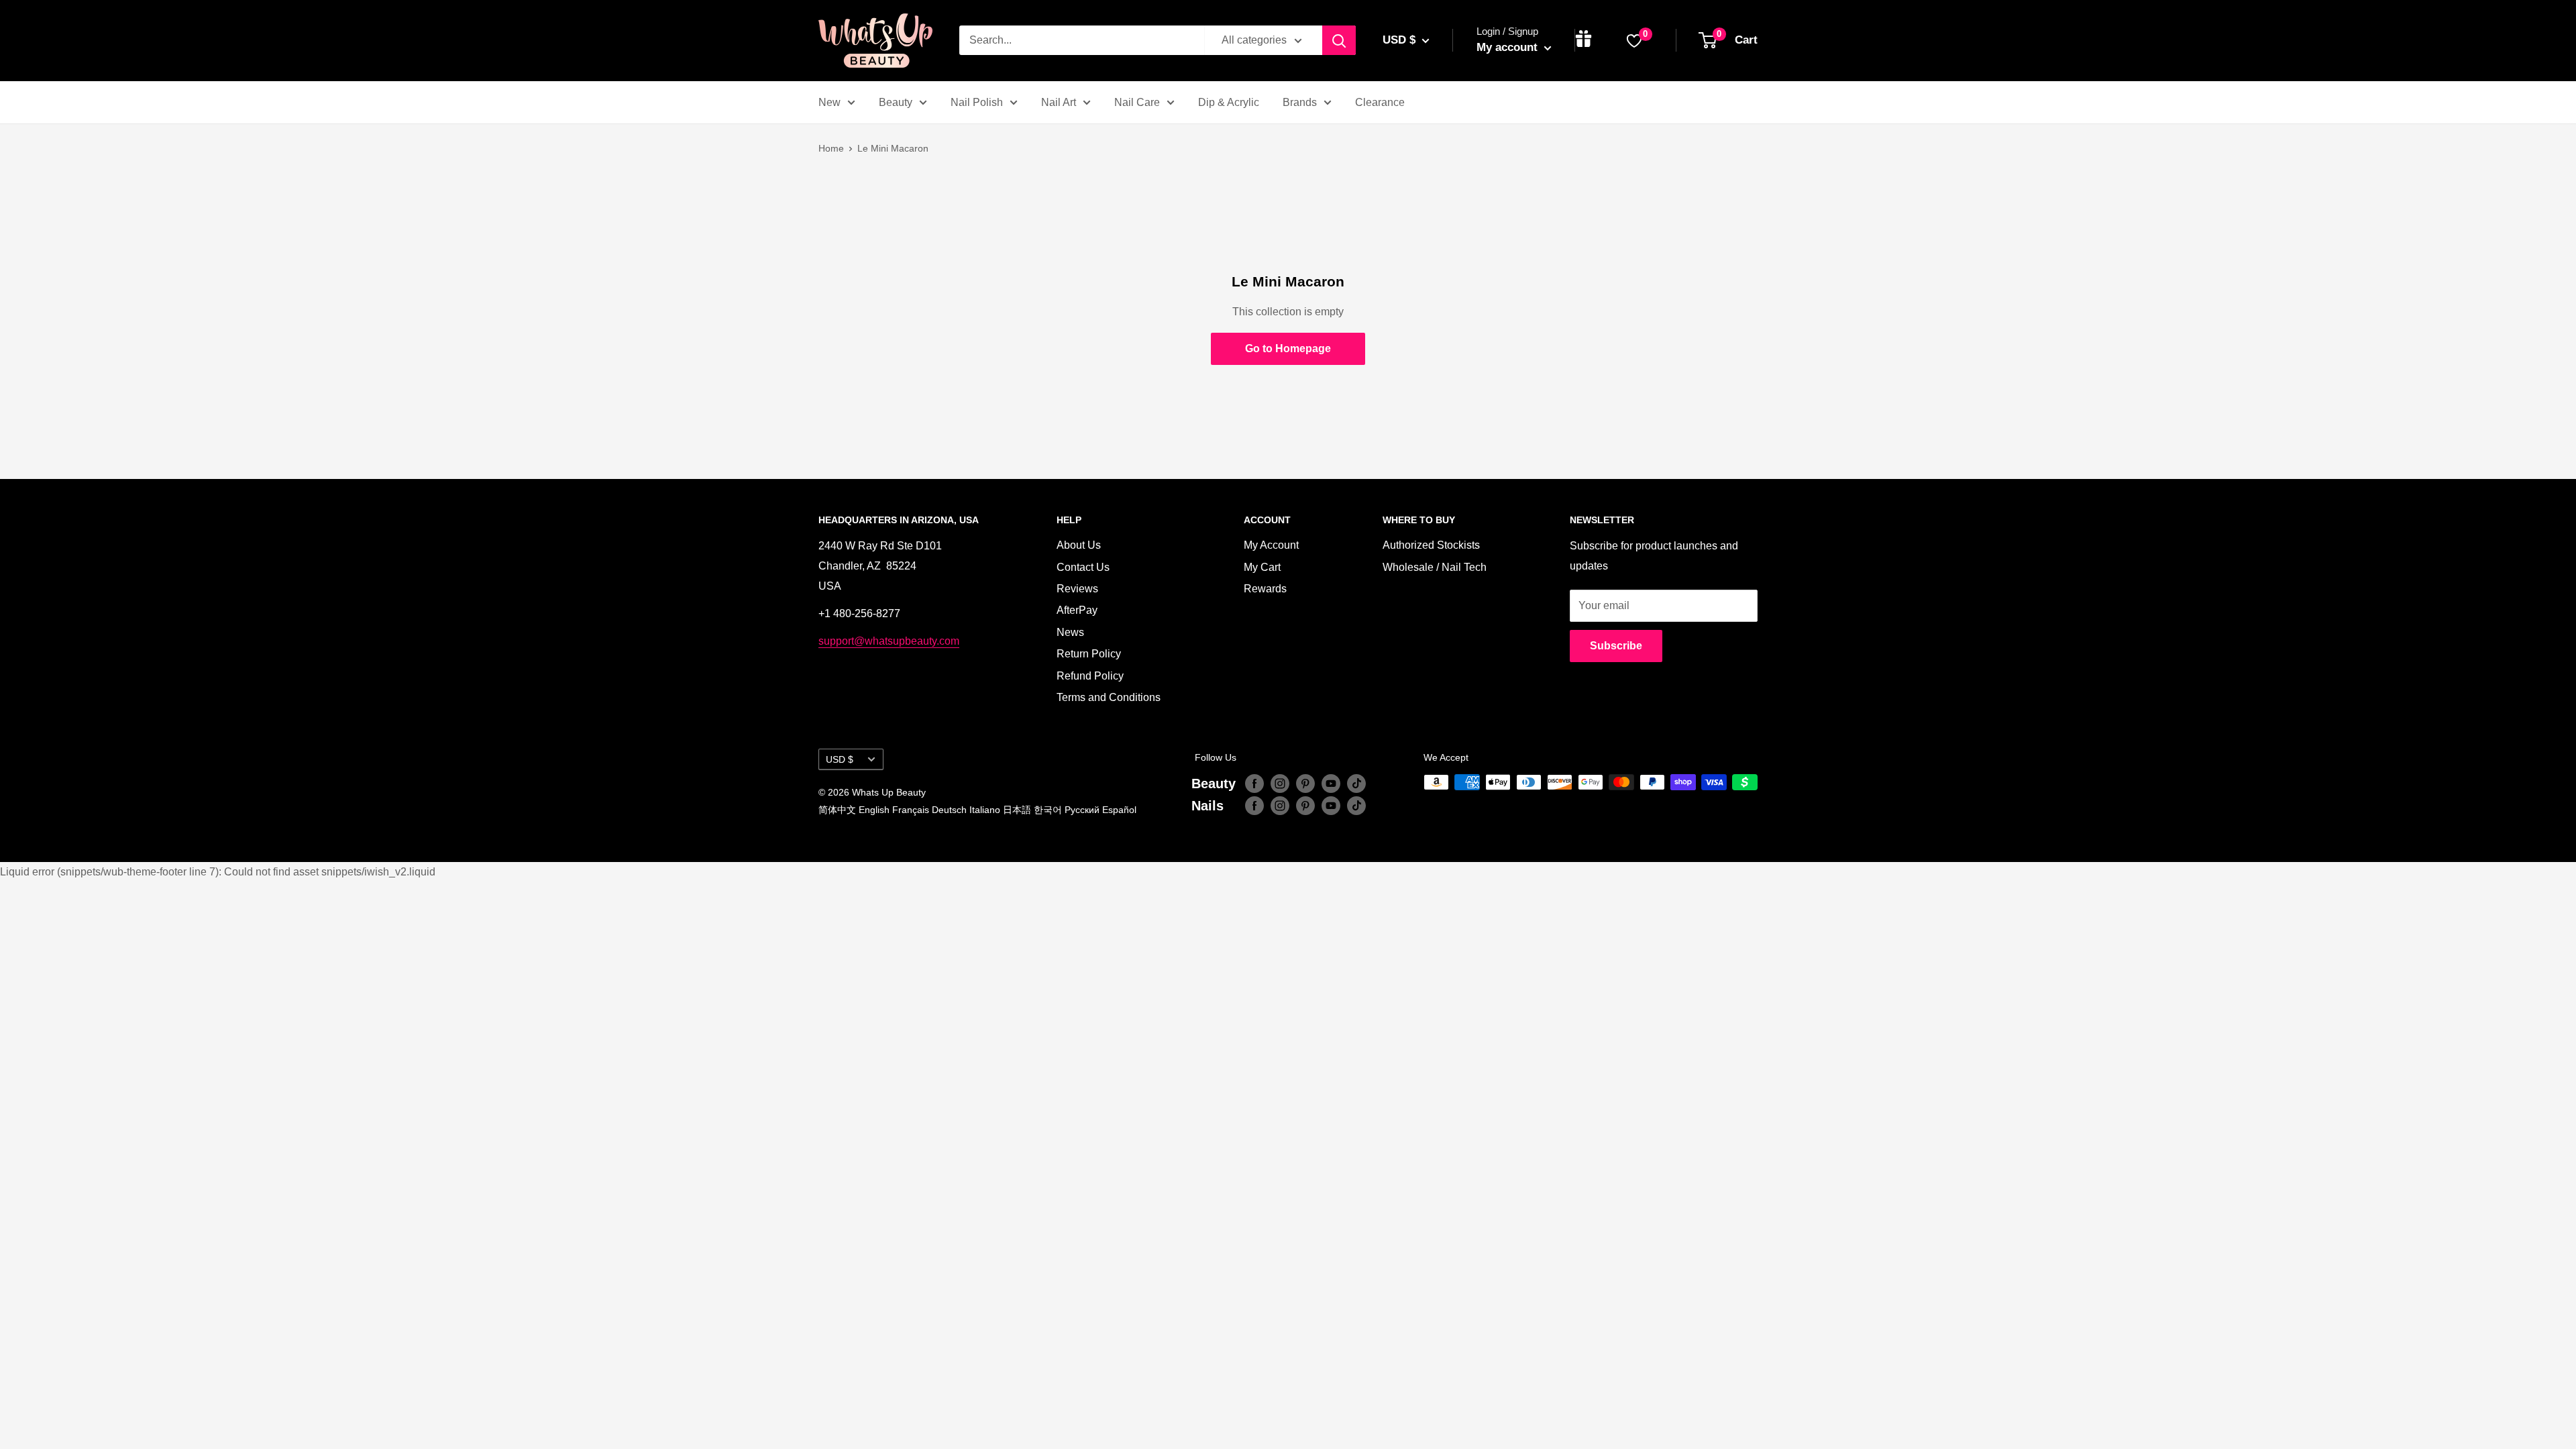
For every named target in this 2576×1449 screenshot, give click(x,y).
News (1070, 632)
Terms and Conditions (1109, 697)
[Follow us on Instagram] (1280, 784)
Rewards (1265, 589)
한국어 (1048, 810)
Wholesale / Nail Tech (1435, 567)
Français (911, 810)
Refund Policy (1090, 676)
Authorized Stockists (1431, 545)
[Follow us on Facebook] (1254, 784)
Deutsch (949, 810)
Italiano (985, 810)
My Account (1271, 545)
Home (831, 148)
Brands (1300, 102)
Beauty (896, 102)
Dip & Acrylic (1229, 102)
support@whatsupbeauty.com (889, 641)
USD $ (840, 760)
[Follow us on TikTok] (1356, 784)
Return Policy (1089, 654)
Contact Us (1083, 567)
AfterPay (1077, 610)
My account (1509, 47)
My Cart (1262, 567)
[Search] (1339, 40)
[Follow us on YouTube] (1331, 784)
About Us (1079, 545)
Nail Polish (977, 102)
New (829, 102)
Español (1119, 810)
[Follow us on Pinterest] (1305, 784)
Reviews (1077, 589)
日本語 (1017, 810)
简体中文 (837, 810)
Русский (1082, 810)
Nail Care (1137, 102)
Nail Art (1059, 102)
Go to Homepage (1288, 348)
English (874, 810)
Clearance (1380, 102)
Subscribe (1616, 646)
